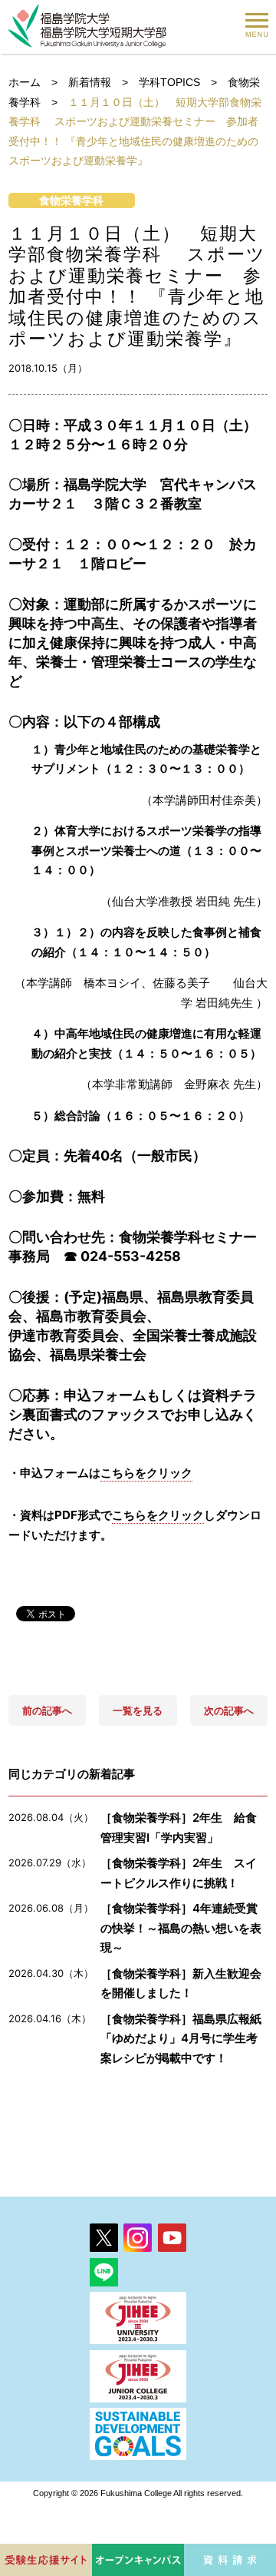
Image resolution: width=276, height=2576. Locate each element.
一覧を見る (138, 1710)
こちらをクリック (146, 1473)
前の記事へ (47, 1710)
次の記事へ (229, 1710)
